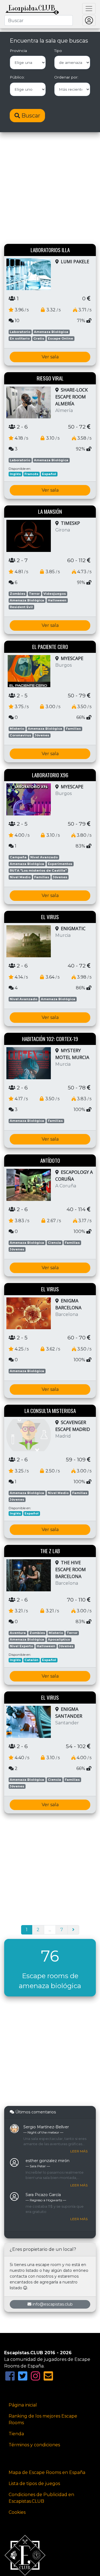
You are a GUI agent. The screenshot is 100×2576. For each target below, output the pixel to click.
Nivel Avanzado (44, 857)
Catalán (31, 1660)
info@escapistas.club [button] (53, 2304)
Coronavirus (20, 735)
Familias (73, 729)
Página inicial (23, 2405)
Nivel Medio (20, 877)
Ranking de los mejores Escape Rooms (43, 2419)
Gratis (39, 338)
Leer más (79, 2151)
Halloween (57, 600)
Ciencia (54, 1243)
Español (49, 474)
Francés (31, 474)
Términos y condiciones (34, 2445)
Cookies (17, 2512)
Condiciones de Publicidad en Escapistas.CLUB (41, 2498)
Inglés (15, 474)
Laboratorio (20, 332)
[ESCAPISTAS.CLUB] (32, 9)
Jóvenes (42, 735)
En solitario (20, 338)
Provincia (18, 51)
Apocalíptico (59, 1639)
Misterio (17, 729)
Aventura (18, 1633)
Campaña (18, 857)
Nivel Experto (21, 1646)
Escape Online (60, 338)
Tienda (16, 2434)
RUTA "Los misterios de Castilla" (38, 870)
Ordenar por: (66, 77)
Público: (17, 77)
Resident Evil (21, 607)
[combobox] (39, 20)
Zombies (17, 594)
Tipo (58, 51)
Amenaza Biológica (51, 332)
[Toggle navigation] (89, 9)
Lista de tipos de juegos (34, 2484)
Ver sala (50, 357)
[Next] (73, 1930)
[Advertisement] (50, 189)
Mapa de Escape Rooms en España (47, 2472)
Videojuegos (55, 594)
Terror (34, 594)
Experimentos (60, 864)
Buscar (30, 116)
